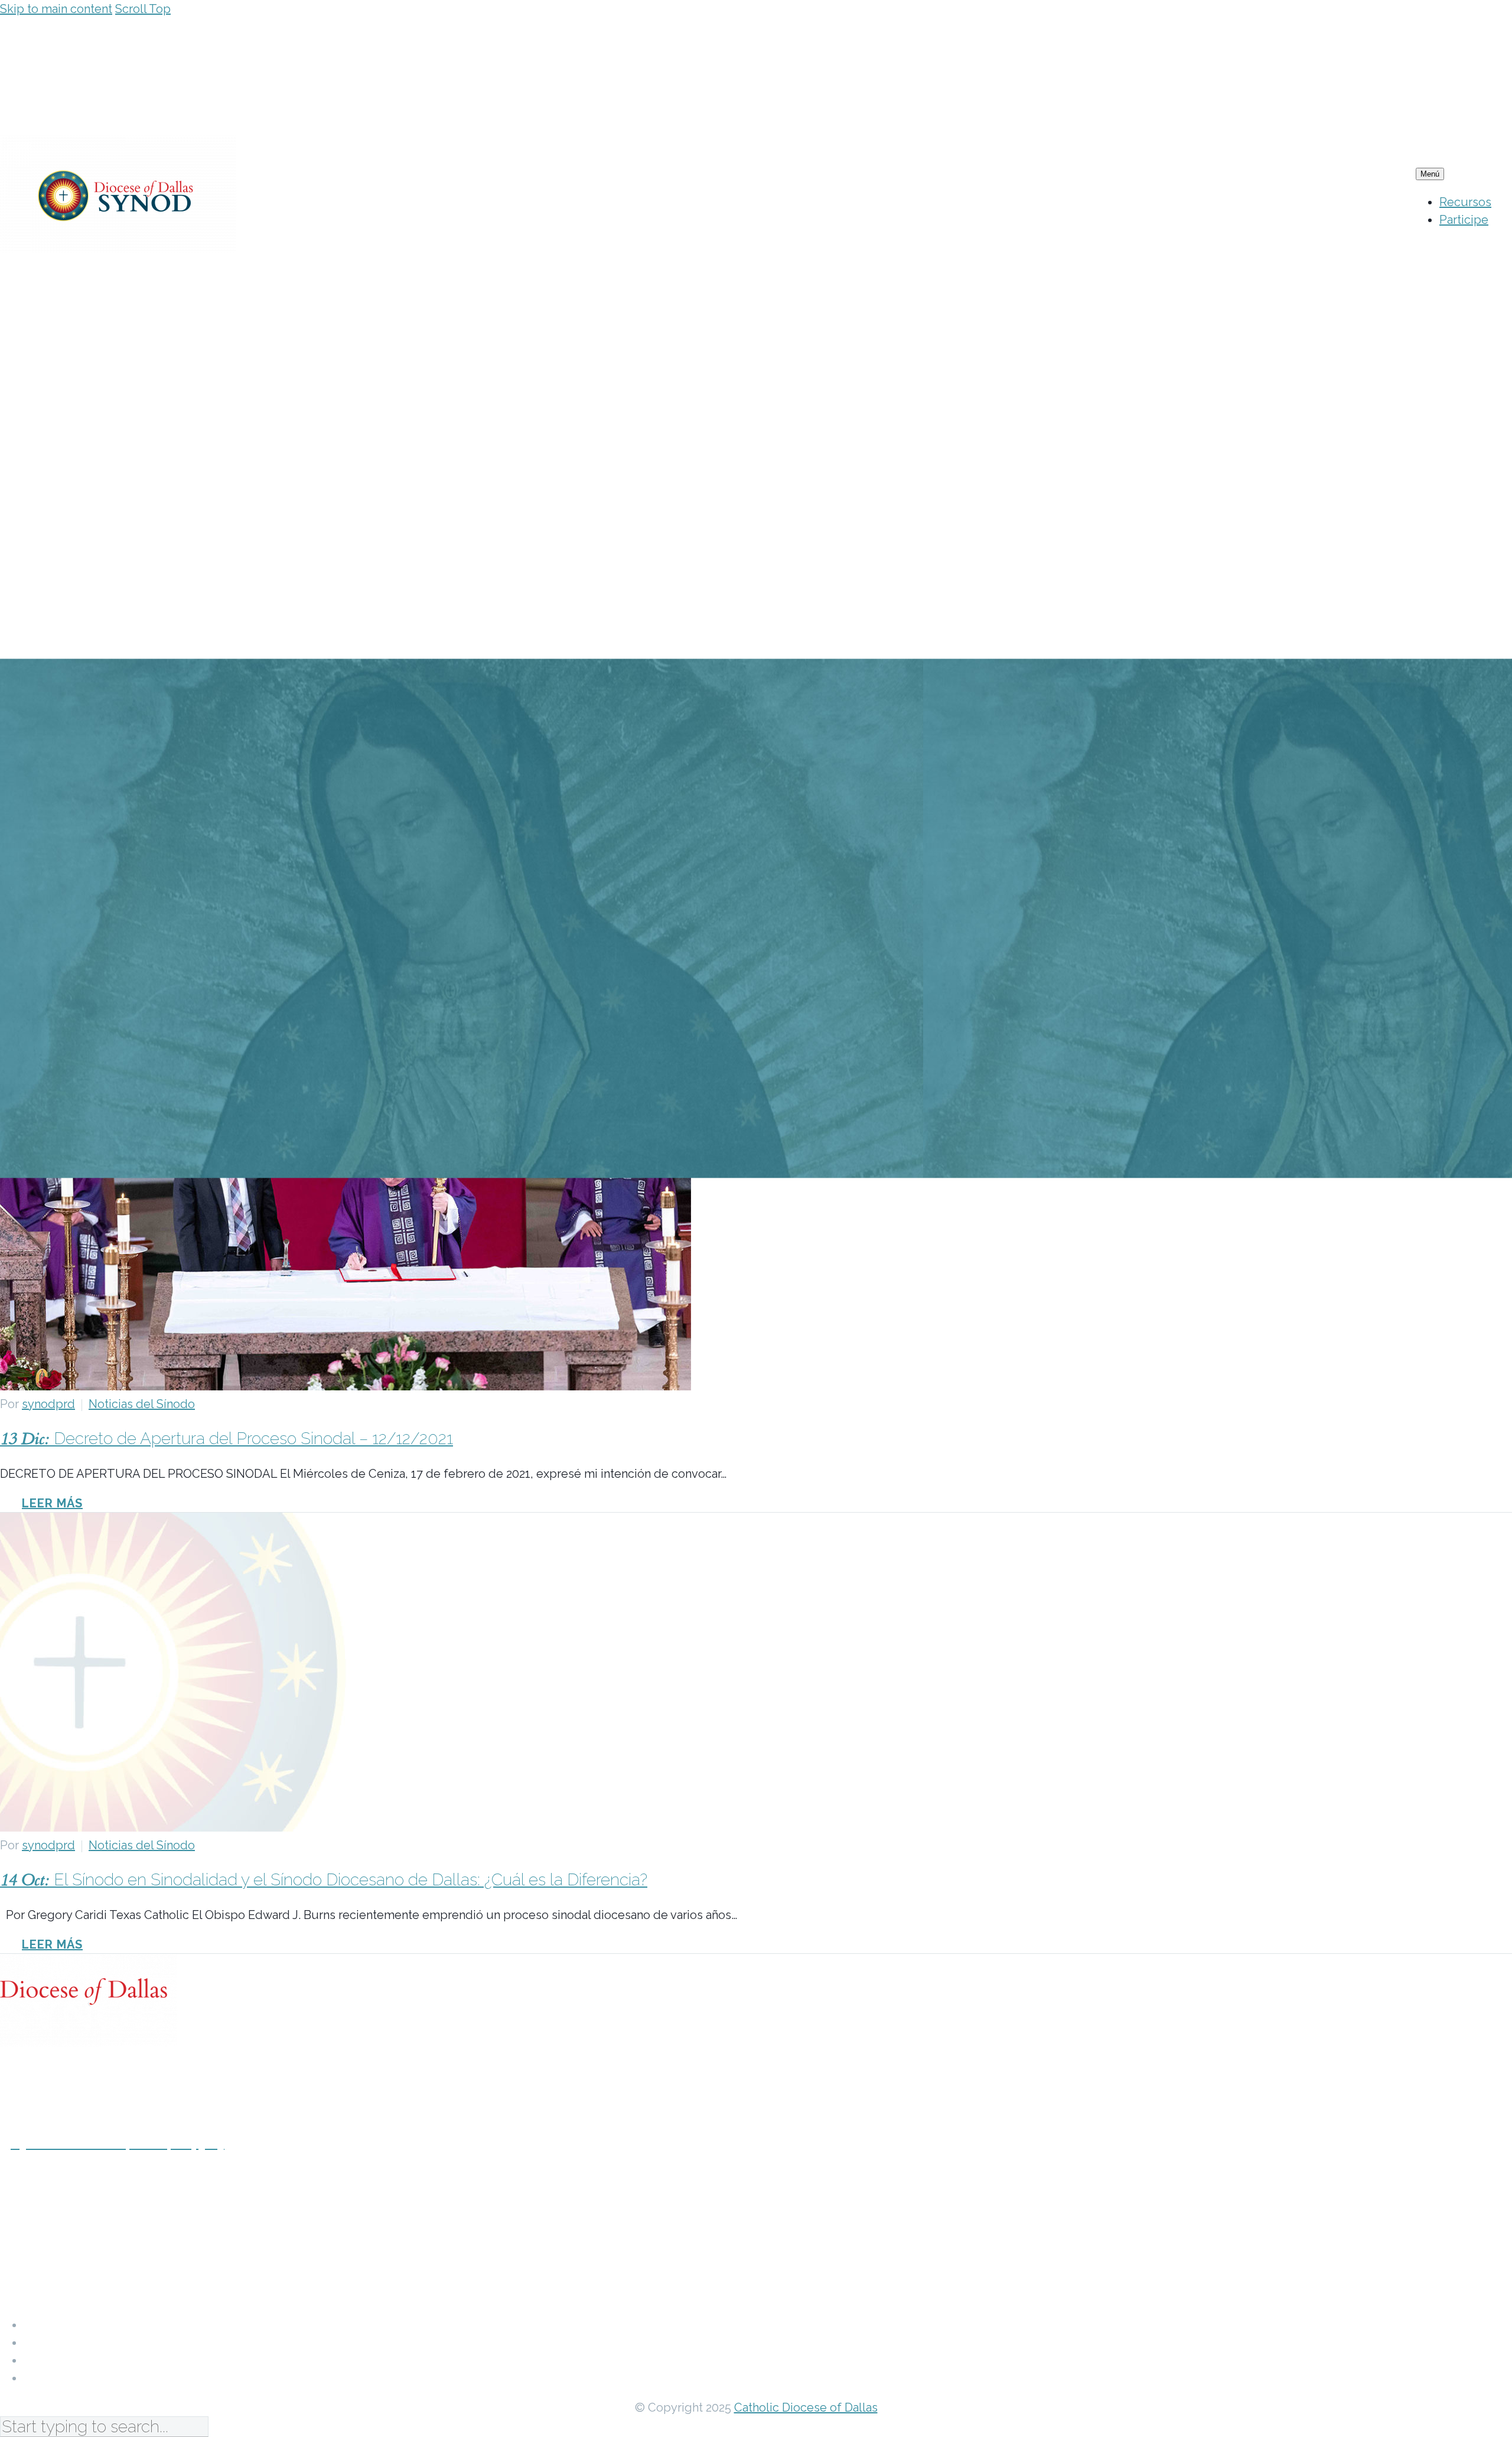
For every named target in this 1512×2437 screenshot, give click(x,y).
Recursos (1465, 202)
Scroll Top (143, 9)
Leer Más (52, 1503)
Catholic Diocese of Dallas (96, 2325)
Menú (1430, 174)
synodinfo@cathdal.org (68, 2253)
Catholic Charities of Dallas (99, 2378)
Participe (1464, 220)
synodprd (48, 1404)
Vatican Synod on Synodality (102, 2342)
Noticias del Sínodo (142, 1404)
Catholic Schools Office (87, 2360)
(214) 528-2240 (41, 2198)
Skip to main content (56, 9)
